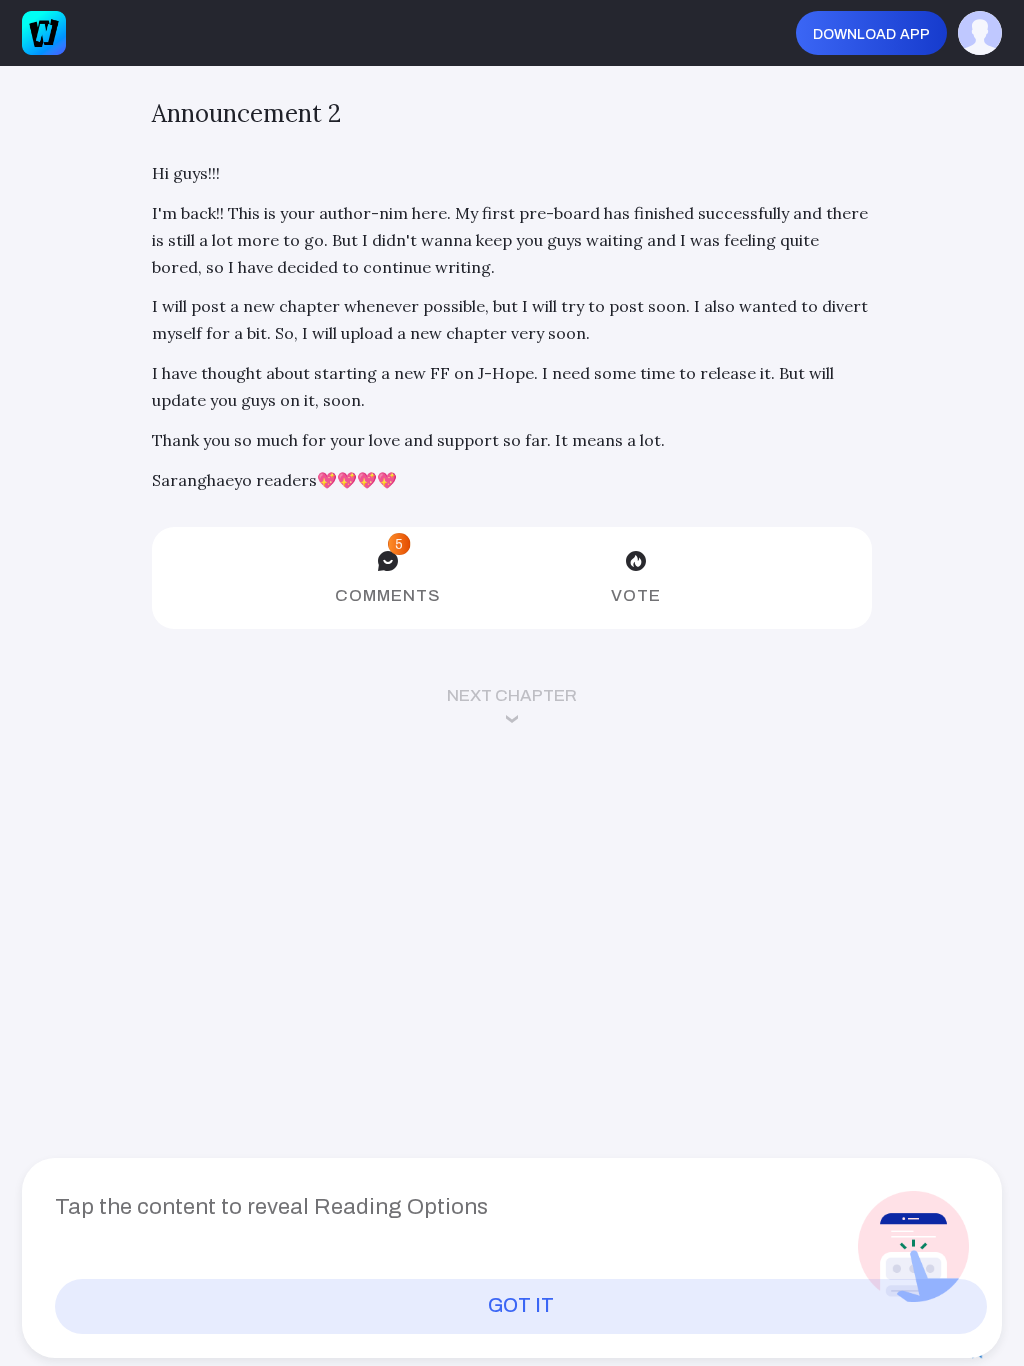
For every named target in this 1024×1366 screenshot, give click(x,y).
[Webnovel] (44, 33)
